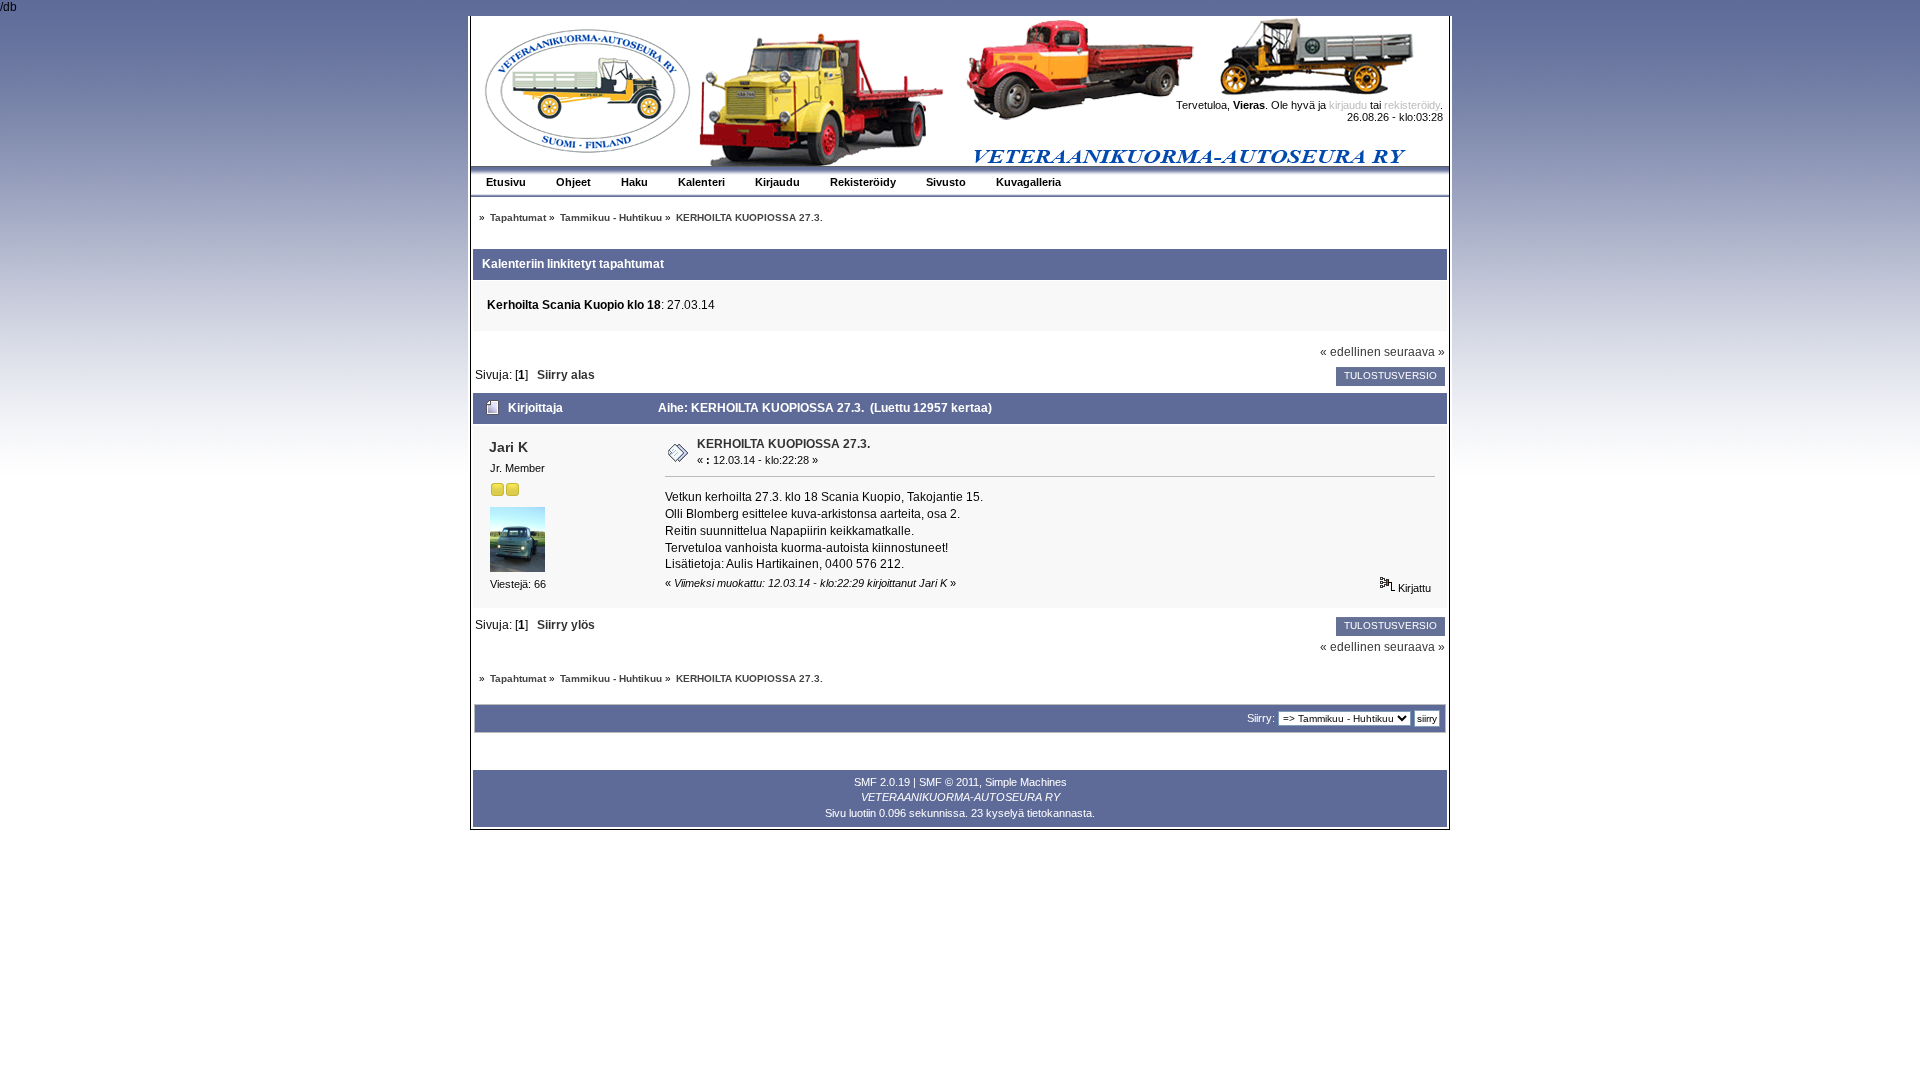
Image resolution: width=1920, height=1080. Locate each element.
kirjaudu (1348, 105)
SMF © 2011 (949, 782)
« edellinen (1350, 352)
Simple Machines (1026, 782)
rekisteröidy (1412, 105)
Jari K (508, 447)
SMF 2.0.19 (882, 782)
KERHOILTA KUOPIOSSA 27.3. (783, 444)
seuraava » (1414, 352)
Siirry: (1261, 718)
